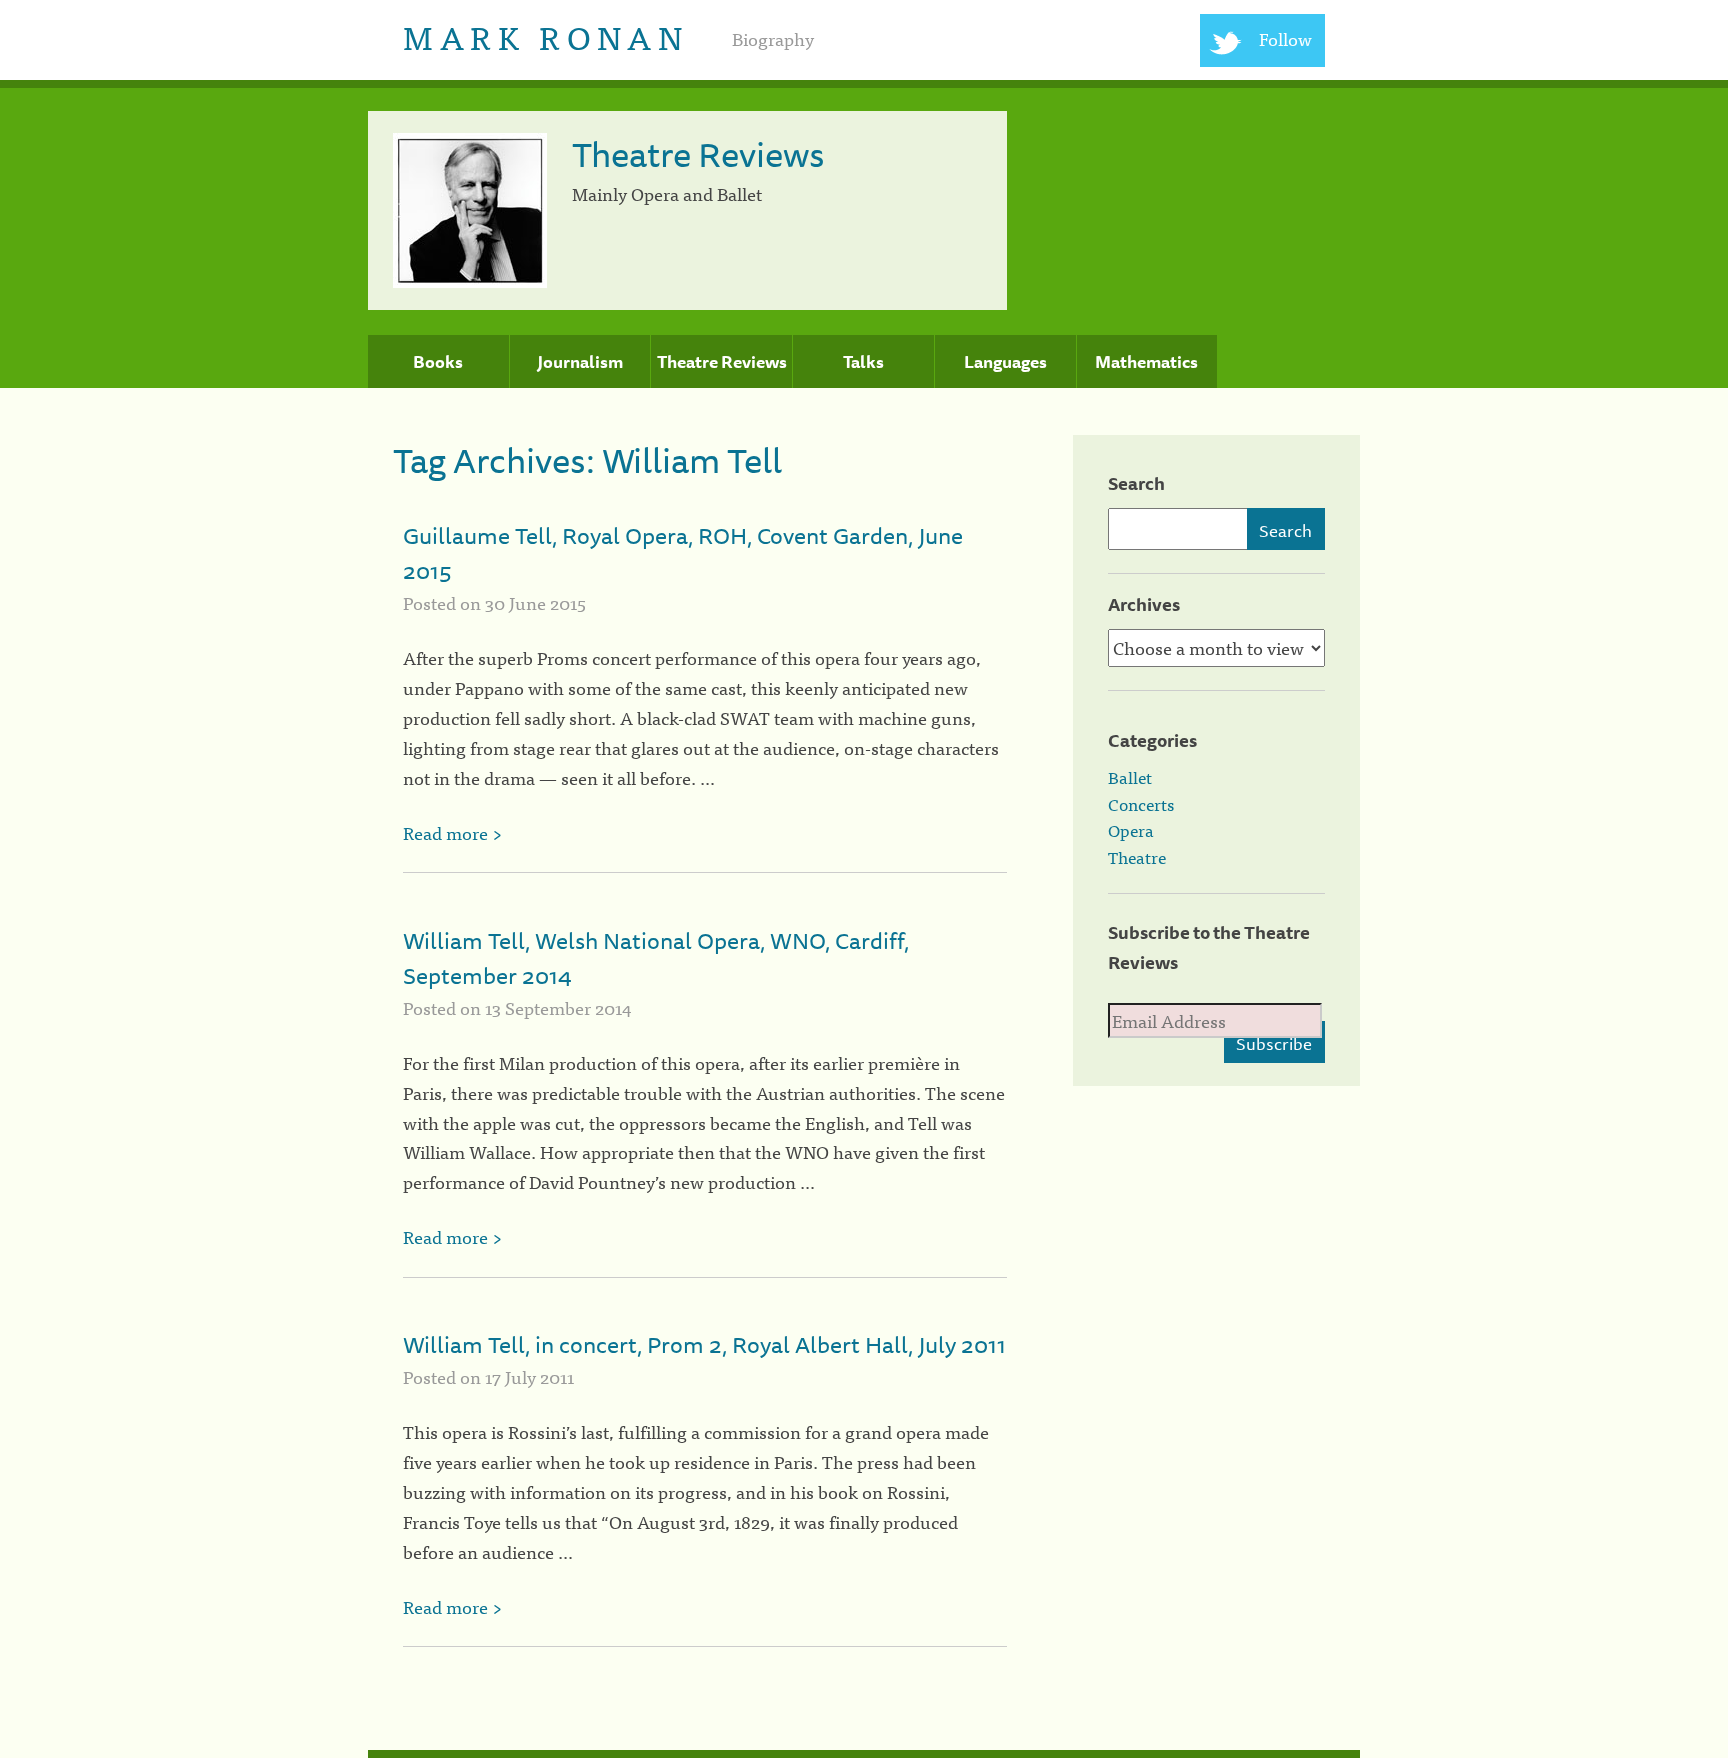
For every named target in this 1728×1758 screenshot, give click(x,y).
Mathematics (1146, 362)
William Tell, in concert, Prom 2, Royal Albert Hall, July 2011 (704, 1344)
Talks (863, 362)
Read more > (452, 832)
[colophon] (864, 1754)
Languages (1005, 362)
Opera (1131, 830)
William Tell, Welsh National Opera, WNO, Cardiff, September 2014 (656, 958)
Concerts (1141, 804)
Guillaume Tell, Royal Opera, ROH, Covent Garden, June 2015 (683, 553)
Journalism (580, 362)
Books (438, 362)
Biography (773, 38)
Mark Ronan (545, 35)
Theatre (1137, 857)
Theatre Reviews (722, 362)
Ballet (1130, 777)
